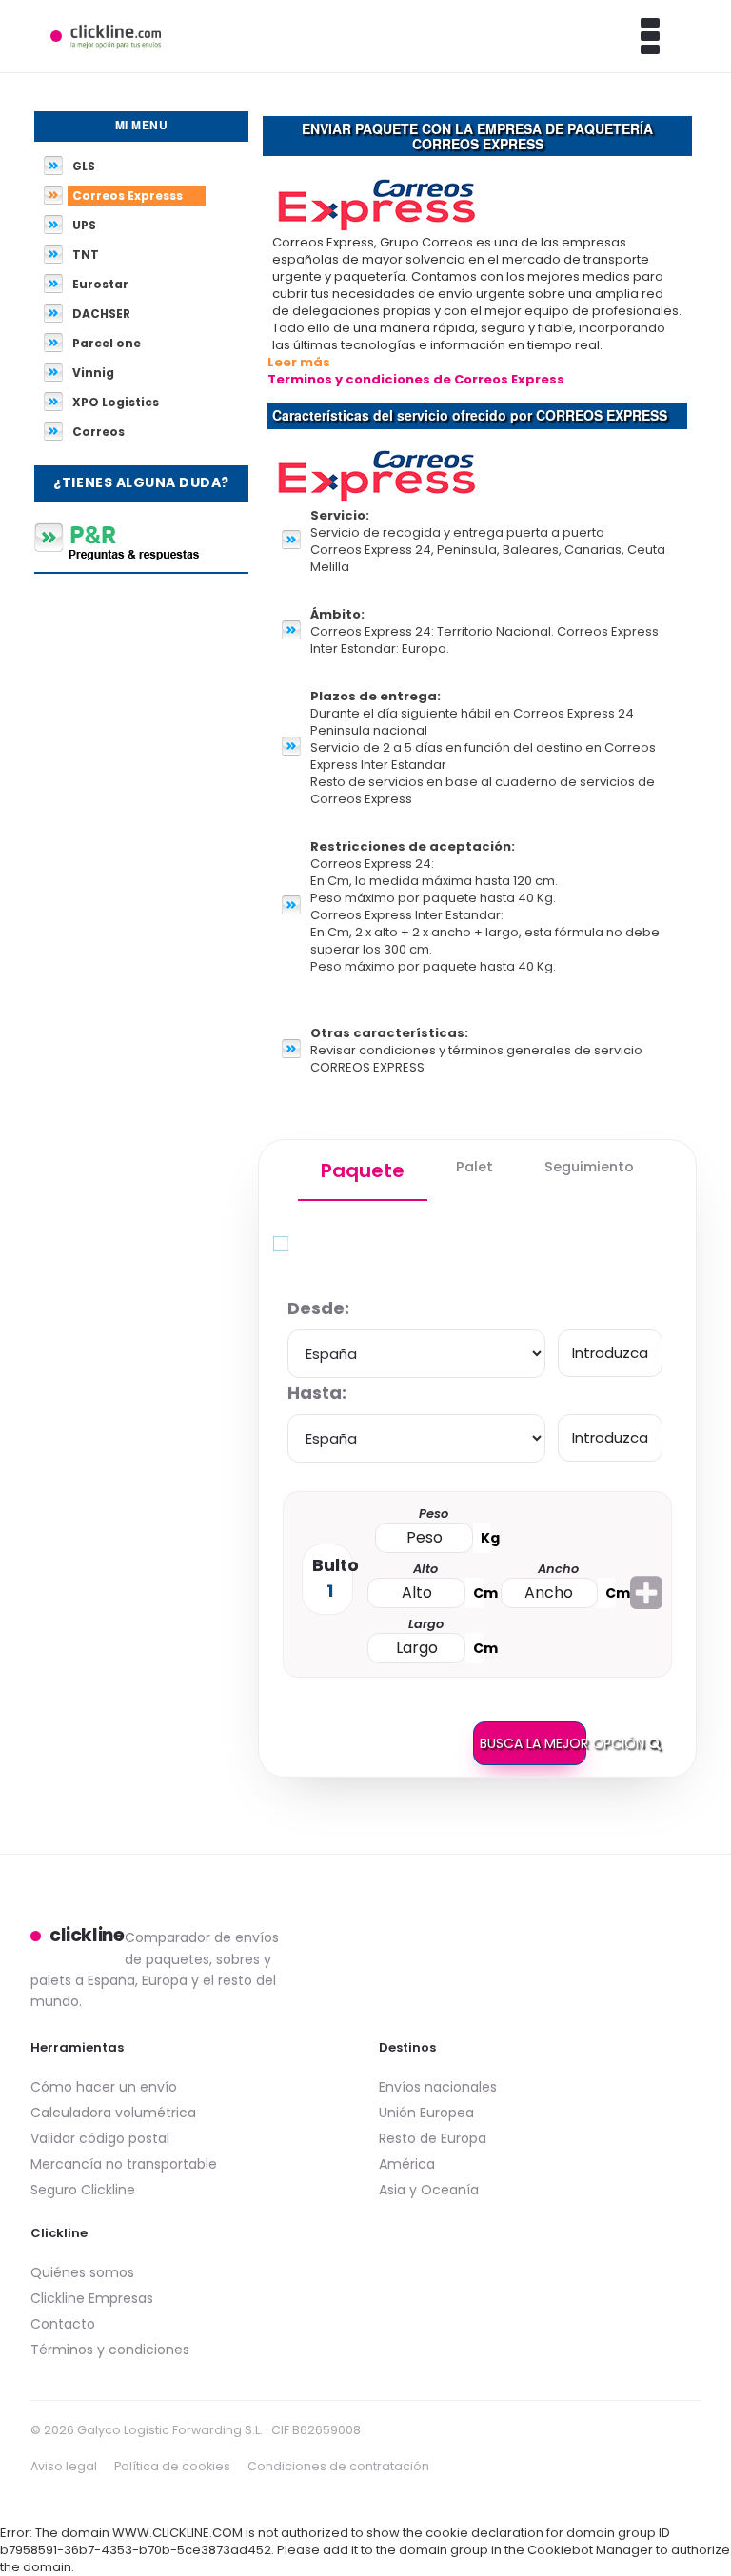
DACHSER (101, 314)
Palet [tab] (474, 1167)
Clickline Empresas (92, 2298)
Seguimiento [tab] (589, 1167)
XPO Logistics (116, 402)
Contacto (63, 2324)
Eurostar (100, 284)
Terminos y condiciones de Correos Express (416, 379)
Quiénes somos (82, 2272)
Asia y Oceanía (429, 2190)
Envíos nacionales (438, 2087)
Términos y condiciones (110, 2350)
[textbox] (610, 1353)
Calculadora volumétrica (113, 2113)
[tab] (363, 1171)
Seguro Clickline (83, 2190)
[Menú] (625, 36)
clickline (87, 1936)
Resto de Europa (433, 2138)
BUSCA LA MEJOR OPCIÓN (533, 1743)
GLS (84, 166)
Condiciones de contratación (338, 2466)
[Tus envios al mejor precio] (106, 36)
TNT (86, 255)
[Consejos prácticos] (141, 542)
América (407, 2164)
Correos (99, 432)
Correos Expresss (128, 196)
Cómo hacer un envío (104, 2087)
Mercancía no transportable (124, 2164)
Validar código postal (100, 2138)
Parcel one (107, 343)
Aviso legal (64, 2466)
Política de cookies (172, 2466)
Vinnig (93, 373)
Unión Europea (426, 2113)
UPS (84, 225)
